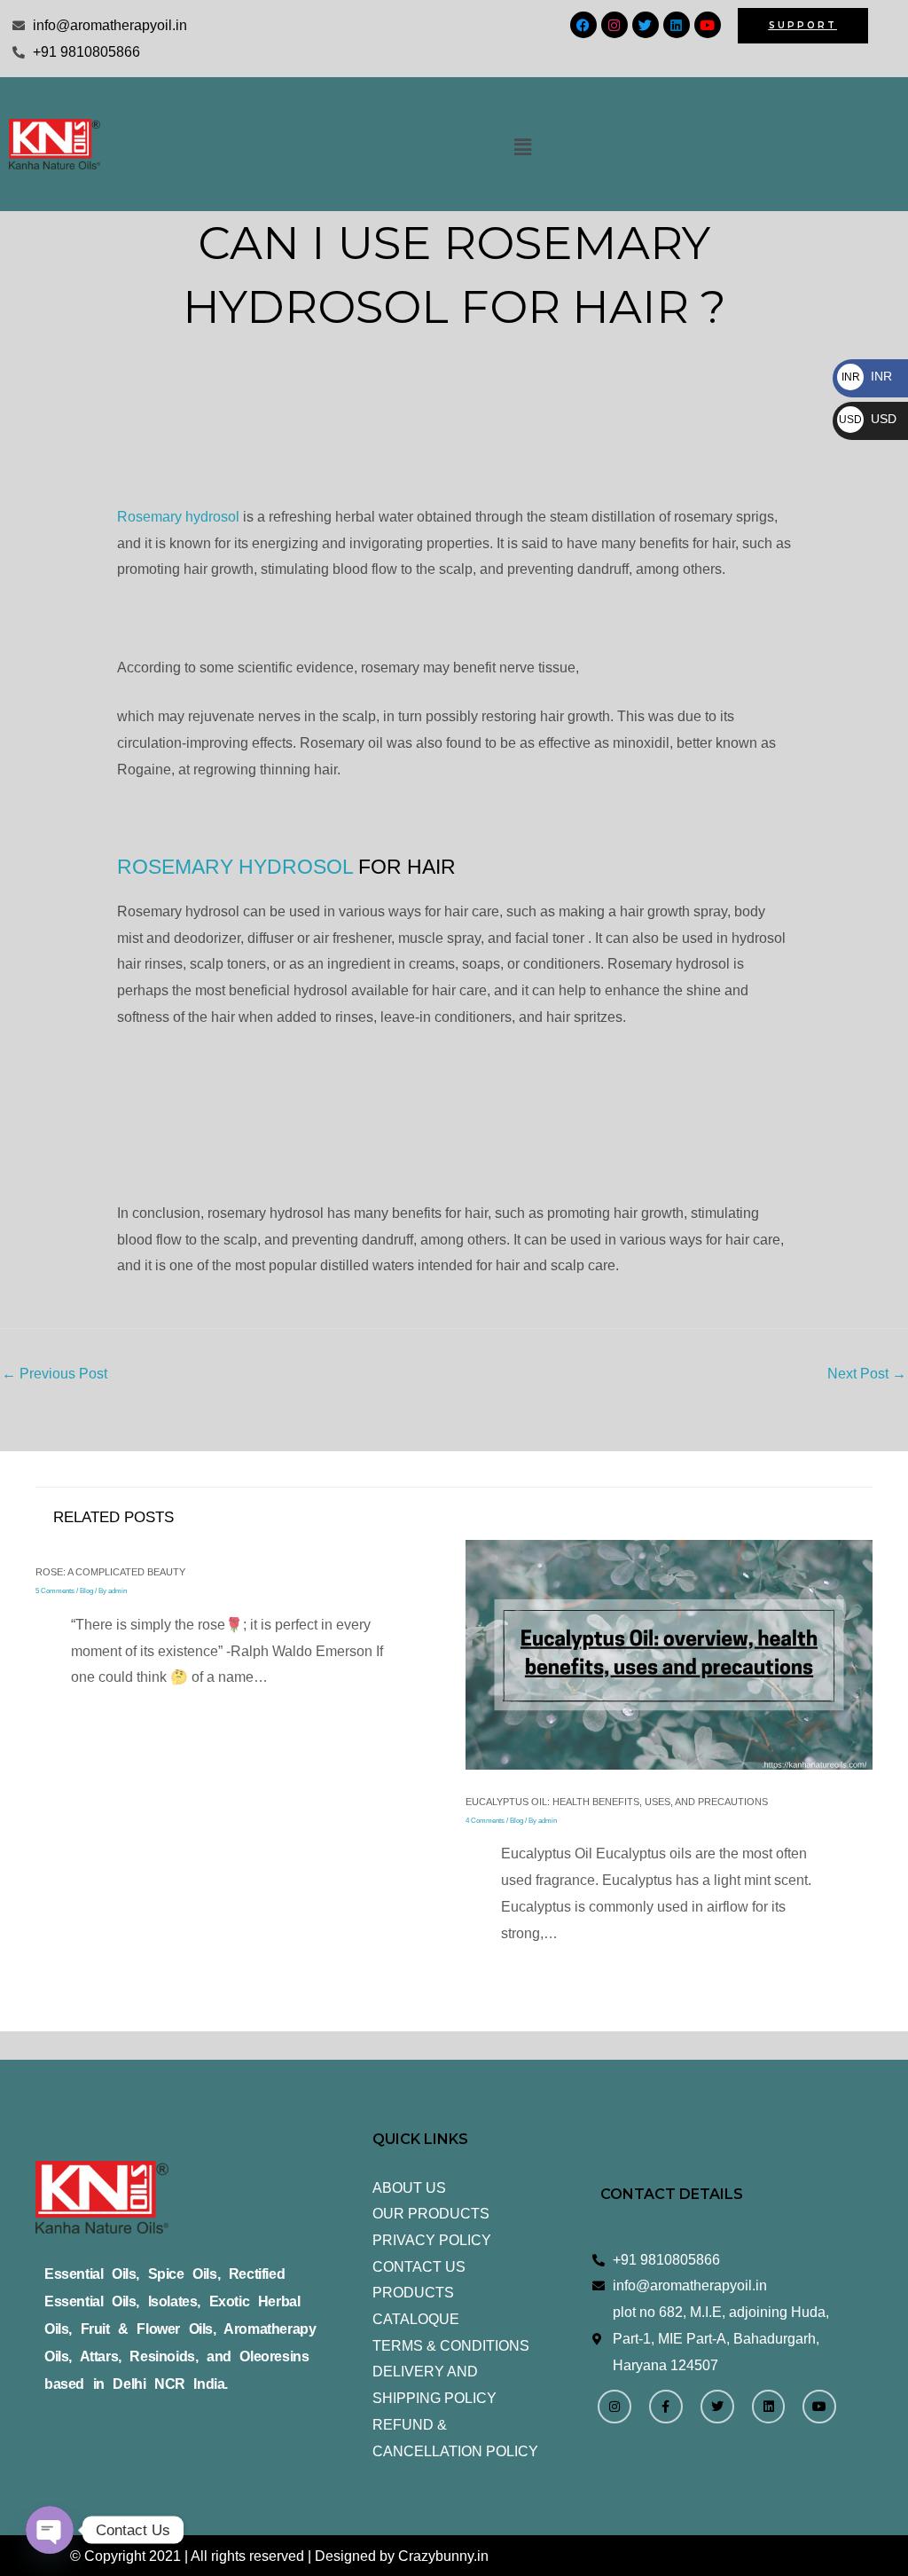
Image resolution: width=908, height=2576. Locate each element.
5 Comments (55, 1591)
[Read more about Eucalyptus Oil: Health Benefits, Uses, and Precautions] (669, 1654)
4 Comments (485, 1821)
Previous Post (55, 1374)
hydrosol (178, 517)
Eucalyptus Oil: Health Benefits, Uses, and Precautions (617, 1802)
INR (867, 376)
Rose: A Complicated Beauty (110, 1572)
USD (868, 419)
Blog (86, 1591)
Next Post (867, 1374)
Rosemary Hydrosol (235, 867)
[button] (523, 147)
